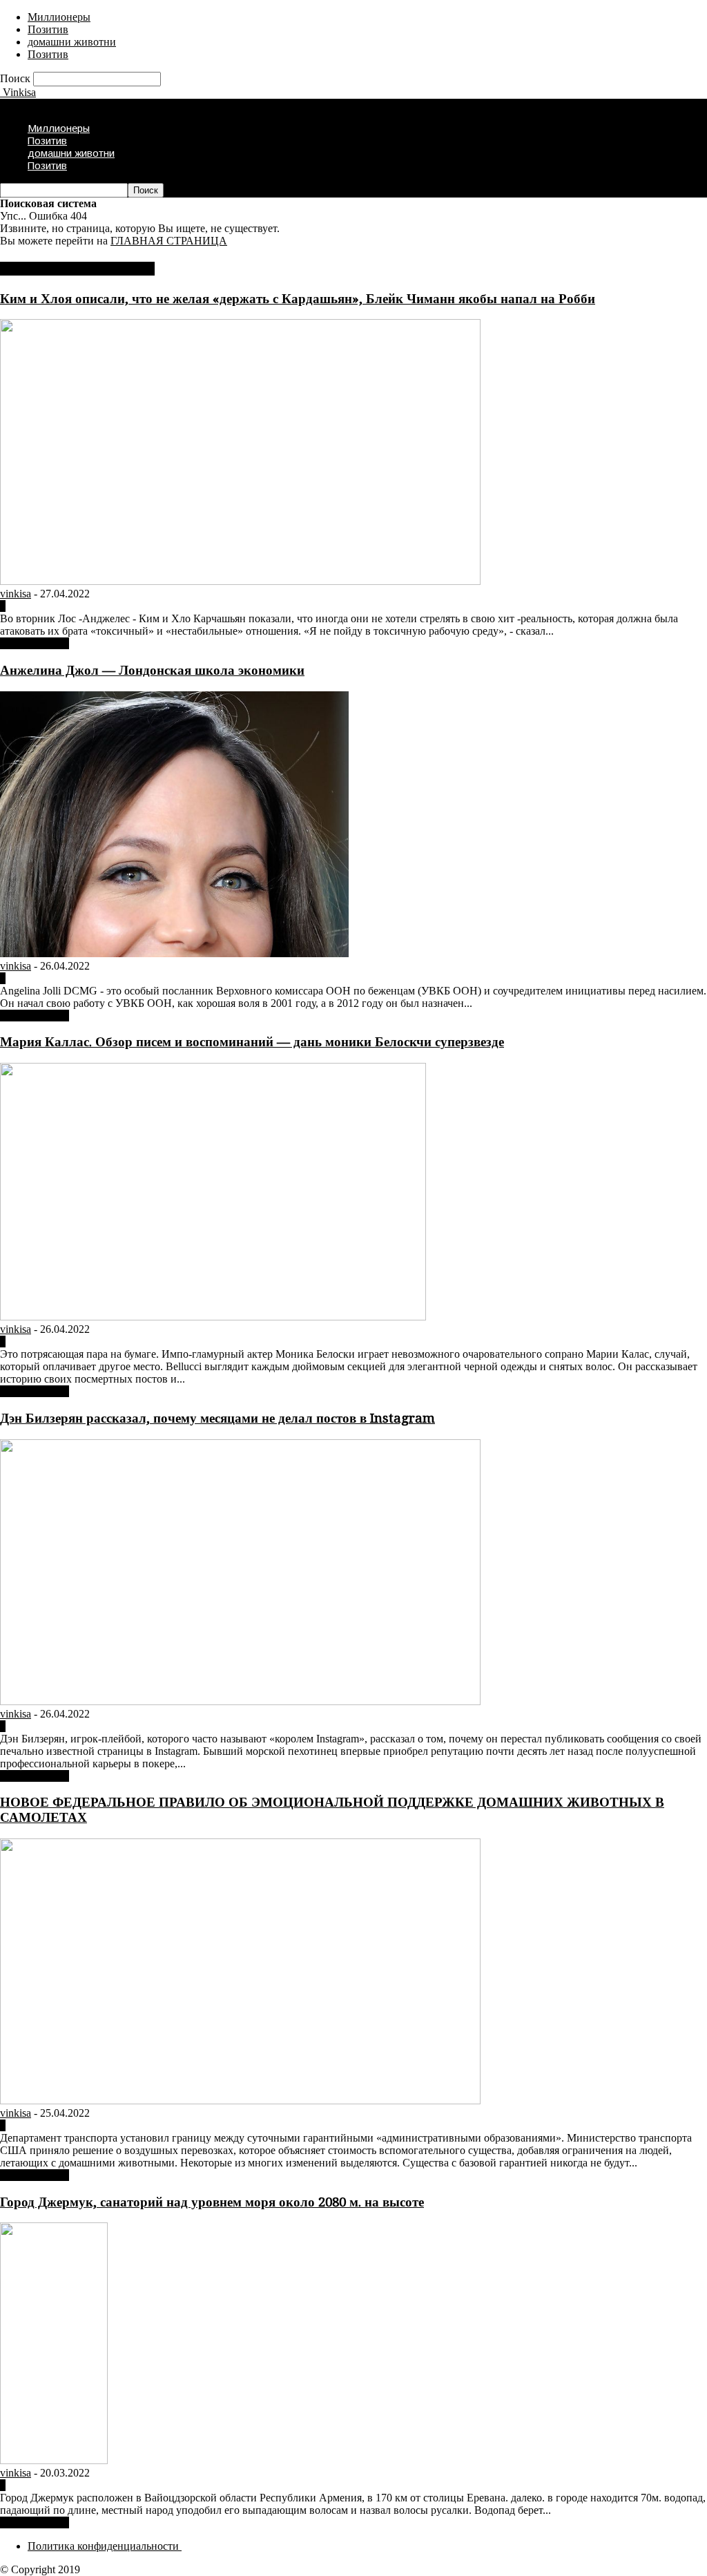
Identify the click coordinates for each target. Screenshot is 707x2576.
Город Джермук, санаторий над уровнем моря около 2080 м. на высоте (212, 2202)
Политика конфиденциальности (105, 2546)
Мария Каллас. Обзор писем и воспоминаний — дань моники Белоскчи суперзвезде (252, 1042)
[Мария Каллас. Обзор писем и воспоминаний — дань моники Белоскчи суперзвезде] (213, 1317)
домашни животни (72, 42)
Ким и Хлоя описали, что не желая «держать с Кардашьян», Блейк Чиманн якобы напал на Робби (298, 299)
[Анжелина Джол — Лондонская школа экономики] (174, 953)
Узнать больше (35, 643)
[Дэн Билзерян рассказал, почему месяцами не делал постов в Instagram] (240, 1701)
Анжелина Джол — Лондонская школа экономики (152, 670)
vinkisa (16, 594)
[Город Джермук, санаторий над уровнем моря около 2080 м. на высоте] (54, 2460)
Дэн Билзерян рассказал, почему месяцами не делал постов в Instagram (217, 1418)
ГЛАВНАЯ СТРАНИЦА (169, 241)
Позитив (48, 29)
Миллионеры (59, 17)
